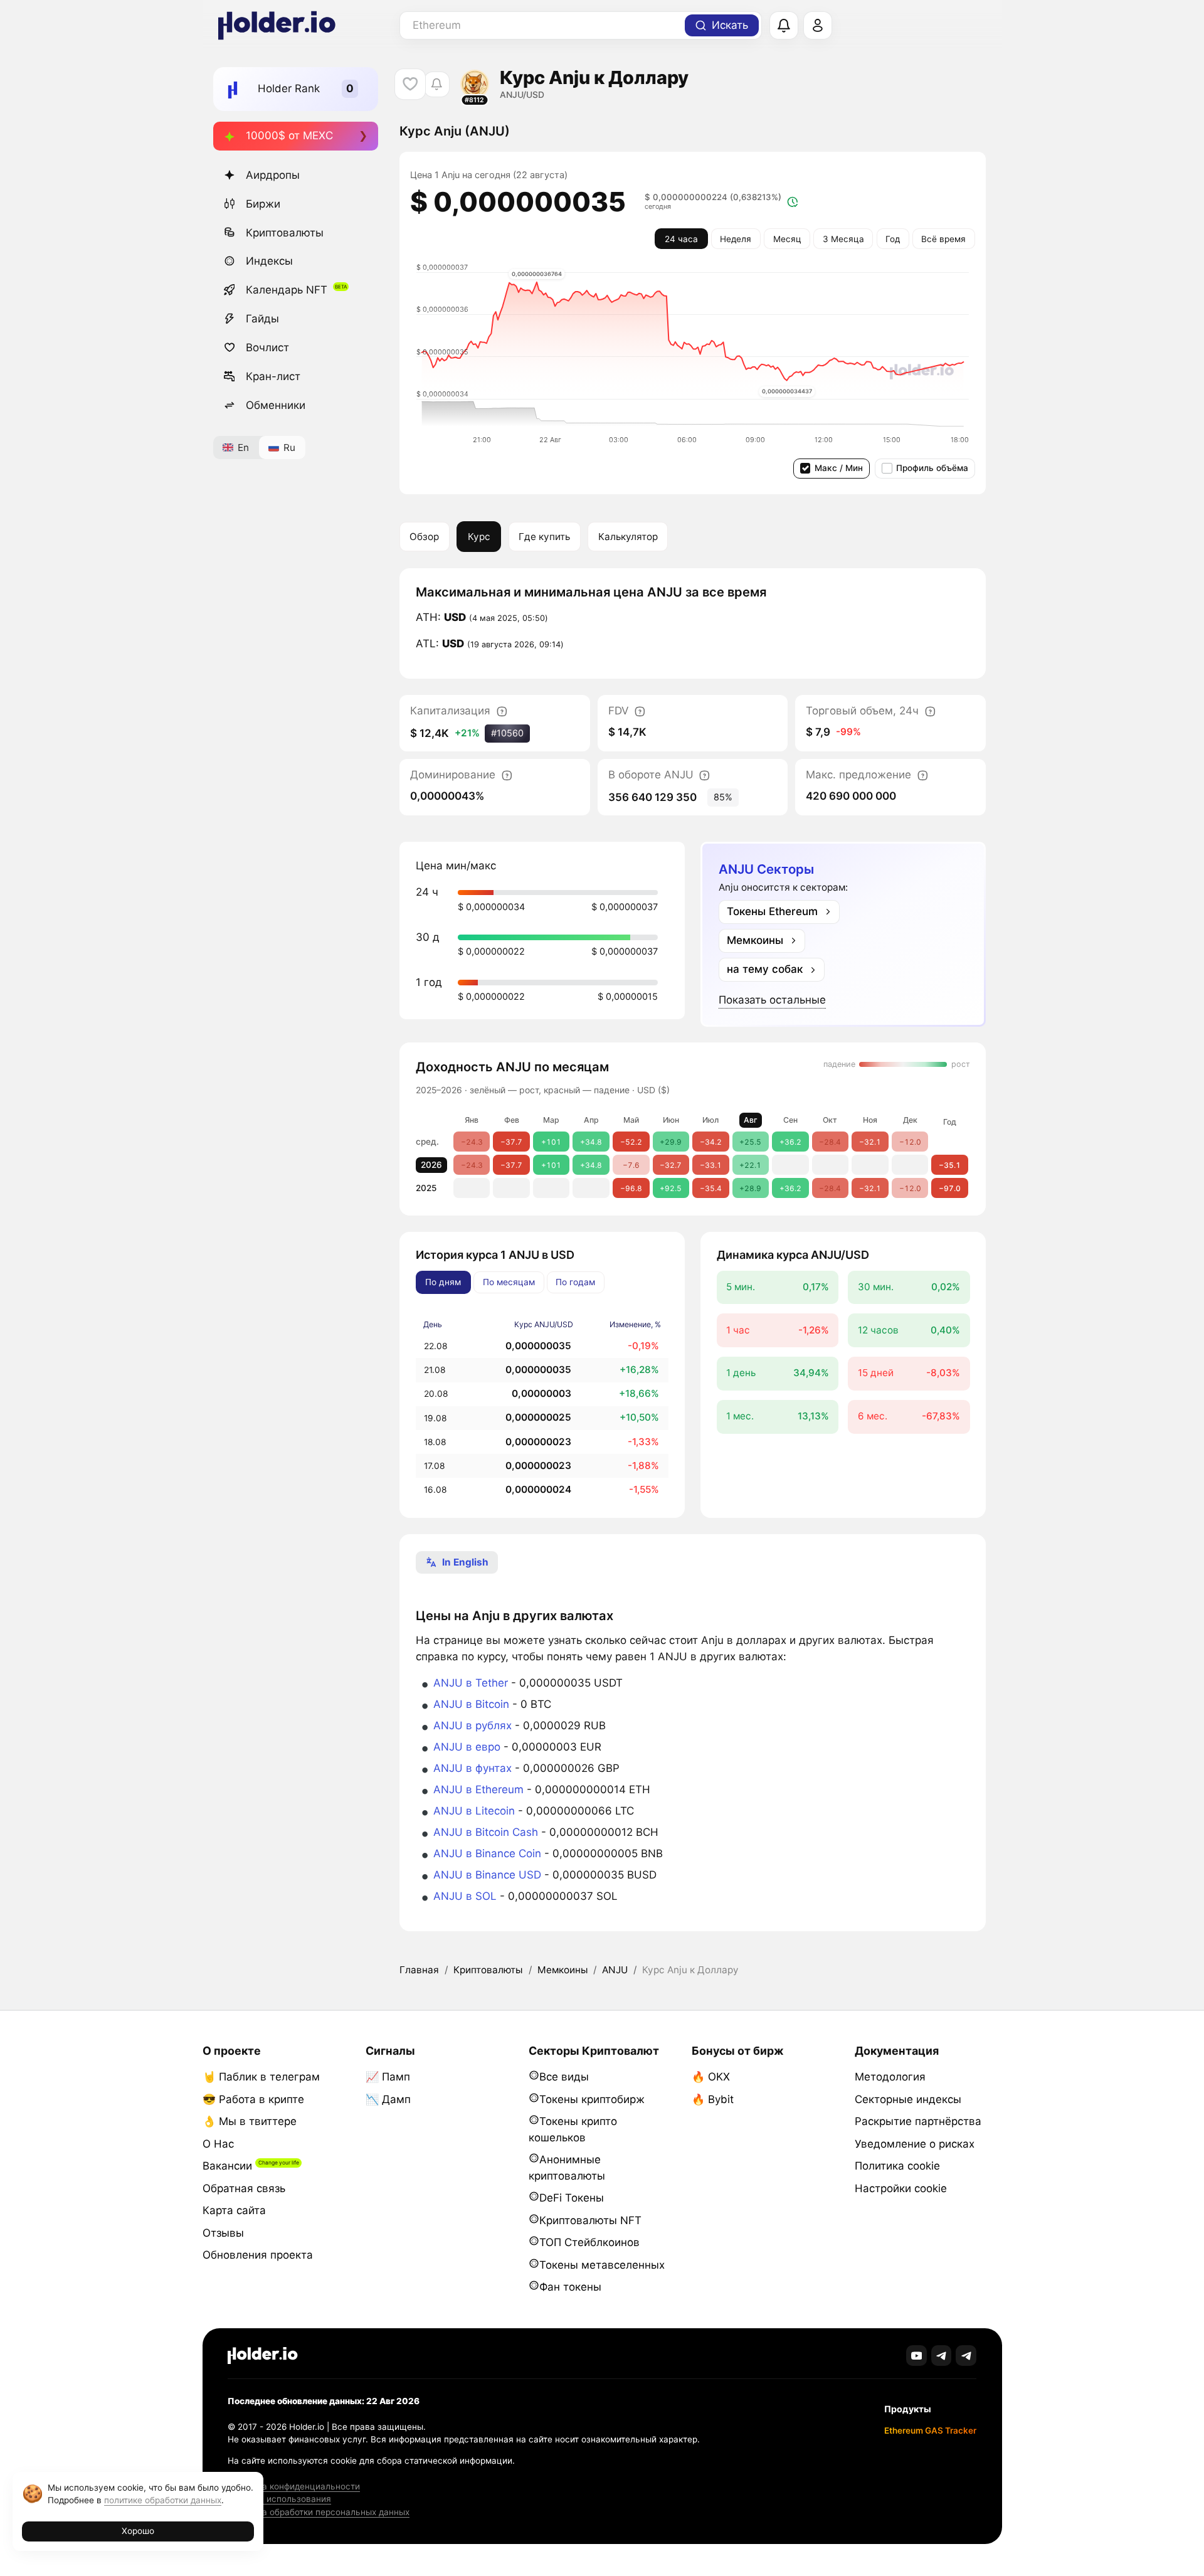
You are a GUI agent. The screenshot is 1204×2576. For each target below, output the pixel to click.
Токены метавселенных (602, 2265)
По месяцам (509, 1282)
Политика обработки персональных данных (319, 2512)
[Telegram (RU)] (966, 2356)
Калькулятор (628, 537)
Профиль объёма (932, 468)
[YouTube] (916, 2356)
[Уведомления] (784, 26)
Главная (419, 1970)
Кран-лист (273, 376)
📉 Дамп (388, 2099)
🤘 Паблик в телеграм (261, 2077)
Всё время (943, 239)
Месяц (787, 239)
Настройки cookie (901, 2188)
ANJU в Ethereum (478, 1789)
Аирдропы (273, 175)
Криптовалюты (285, 233)
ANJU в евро (467, 1747)
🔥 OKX (711, 2077)
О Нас (218, 2144)
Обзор (424, 537)
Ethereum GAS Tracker (930, 2430)
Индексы (269, 261)
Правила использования (279, 2499)
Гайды (262, 319)
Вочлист (267, 347)
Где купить (544, 537)
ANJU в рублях (473, 1725)
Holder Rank (289, 88)
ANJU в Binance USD (487, 1875)
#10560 (507, 733)
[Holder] (263, 2356)
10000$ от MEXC (289, 135)
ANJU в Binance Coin (487, 1853)
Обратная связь (244, 2188)
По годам (575, 1282)
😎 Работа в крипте (253, 2099)
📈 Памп (388, 2077)
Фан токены (570, 2287)
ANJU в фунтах (473, 1768)
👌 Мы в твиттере (250, 2121)
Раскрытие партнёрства (918, 2121)
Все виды (564, 2077)
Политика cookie (897, 2166)
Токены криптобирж (592, 2099)
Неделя (736, 239)
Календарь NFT (287, 290)
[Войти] (818, 26)
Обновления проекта (258, 2255)
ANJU (615, 1970)
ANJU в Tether (471, 1683)
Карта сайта (234, 2210)
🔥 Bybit (713, 2099)
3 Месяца (843, 239)
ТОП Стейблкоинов (589, 2242)
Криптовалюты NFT (590, 2220)
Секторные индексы (908, 2099)
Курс (479, 537)
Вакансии (227, 2166)
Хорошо (138, 2531)
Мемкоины (562, 1970)
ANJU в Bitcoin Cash (486, 1832)
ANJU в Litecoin (474, 1811)
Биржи (263, 204)
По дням (443, 1282)
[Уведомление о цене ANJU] (437, 84)
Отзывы (223, 2233)
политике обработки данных (163, 2500)
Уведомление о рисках (915, 2144)
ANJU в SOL (465, 1896)
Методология (890, 2077)
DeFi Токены (572, 2198)
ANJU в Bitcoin (471, 1704)
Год (893, 239)
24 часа (681, 239)
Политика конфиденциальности (294, 2486)
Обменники (276, 405)
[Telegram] (942, 2356)
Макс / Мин (839, 468)
